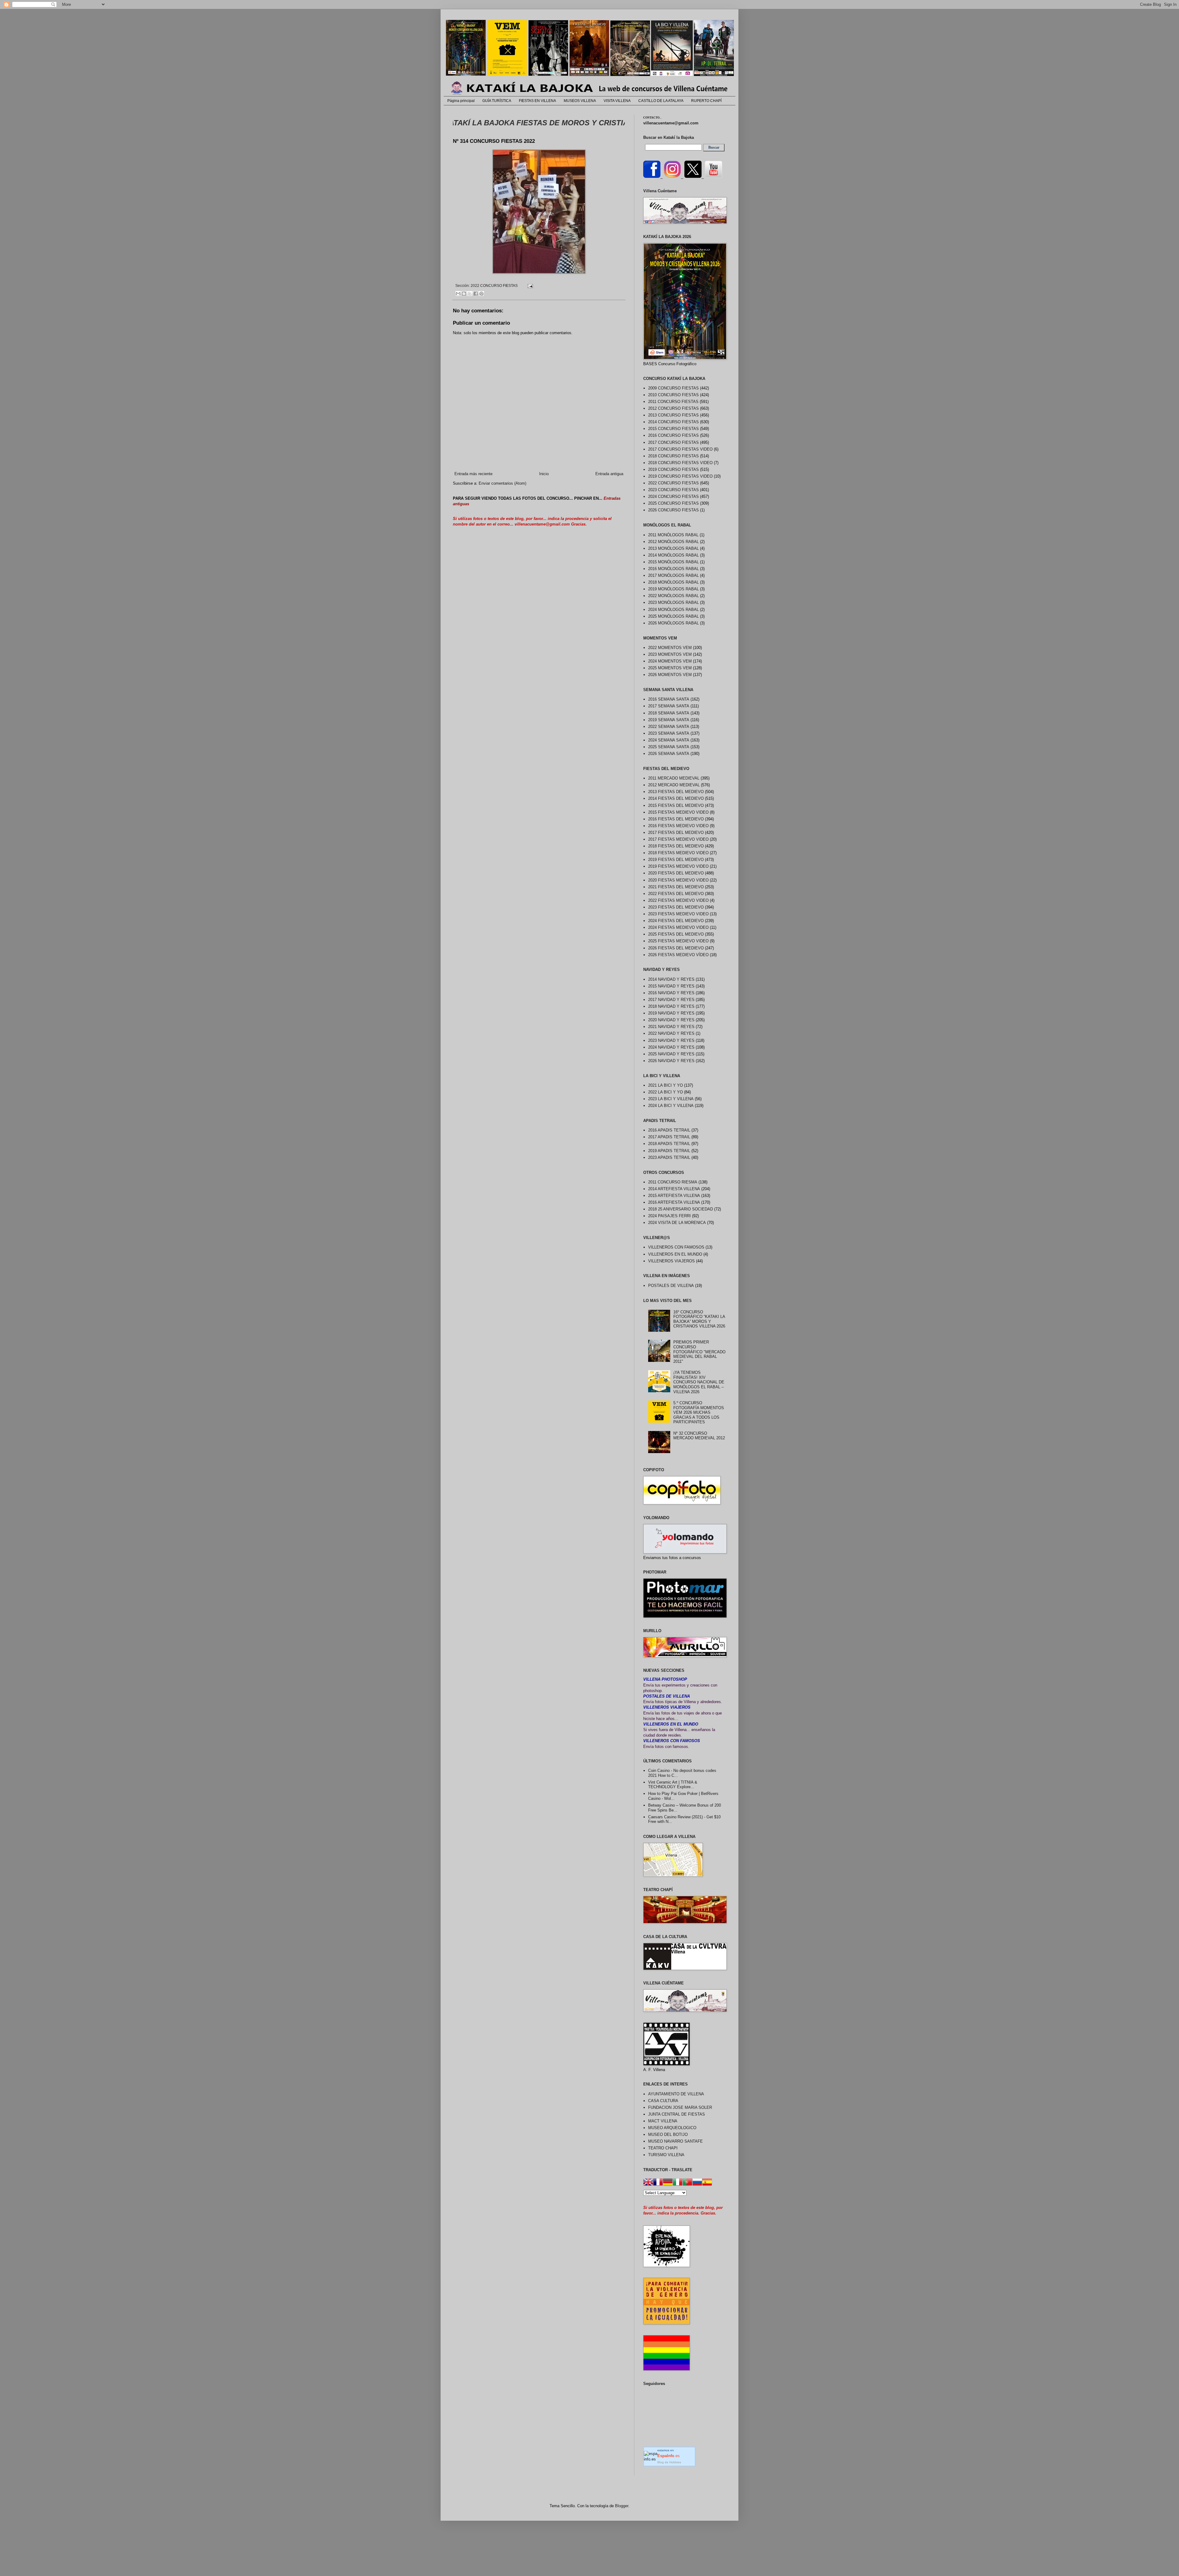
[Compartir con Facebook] (476, 294)
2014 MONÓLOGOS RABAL (673, 555)
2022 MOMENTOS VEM (670, 648)
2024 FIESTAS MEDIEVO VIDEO (678, 927)
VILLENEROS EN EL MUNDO (675, 1254)
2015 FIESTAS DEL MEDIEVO (676, 805)
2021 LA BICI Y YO (665, 1085)
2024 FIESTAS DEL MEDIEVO (676, 921)
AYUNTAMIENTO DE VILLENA (676, 2094)
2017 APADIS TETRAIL (669, 1137)
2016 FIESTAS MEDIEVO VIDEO (678, 826)
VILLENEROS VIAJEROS (671, 1261)
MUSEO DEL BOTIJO (668, 2134)
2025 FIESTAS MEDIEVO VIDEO (678, 941)
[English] (648, 2183)
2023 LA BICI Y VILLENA (671, 1099)
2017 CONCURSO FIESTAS (673, 442)
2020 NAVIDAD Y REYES (671, 1020)
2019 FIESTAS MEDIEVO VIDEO (678, 866)
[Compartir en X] (470, 294)
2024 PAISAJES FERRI (669, 1216)
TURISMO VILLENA (666, 2155)
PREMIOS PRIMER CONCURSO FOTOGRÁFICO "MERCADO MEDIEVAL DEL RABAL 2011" (699, 1352)
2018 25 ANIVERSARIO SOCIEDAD (681, 1209)
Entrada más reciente (473, 474)
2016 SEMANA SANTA (669, 699)
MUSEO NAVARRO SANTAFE (675, 2141)
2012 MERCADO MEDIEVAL (674, 785)
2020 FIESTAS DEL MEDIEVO (676, 873)
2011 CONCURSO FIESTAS (673, 402)
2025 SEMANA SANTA (669, 747)
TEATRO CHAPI (663, 2148)
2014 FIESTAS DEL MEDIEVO (676, 798)
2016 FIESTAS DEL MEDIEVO (676, 819)
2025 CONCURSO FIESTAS (673, 503)
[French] (658, 2183)
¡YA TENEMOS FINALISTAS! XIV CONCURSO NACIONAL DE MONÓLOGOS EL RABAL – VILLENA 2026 (699, 1382)
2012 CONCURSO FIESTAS (673, 408)
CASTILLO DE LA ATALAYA (661, 101)
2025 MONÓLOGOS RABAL (673, 616)
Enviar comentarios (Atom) (502, 483)
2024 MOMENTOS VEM (670, 661)
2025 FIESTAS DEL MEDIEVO (676, 934)
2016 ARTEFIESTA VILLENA (674, 1202)
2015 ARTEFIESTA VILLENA (674, 1196)
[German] (668, 2183)
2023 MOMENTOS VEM (670, 654)
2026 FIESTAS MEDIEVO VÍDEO (678, 955)
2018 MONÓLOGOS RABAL (673, 582)
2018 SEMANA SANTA (669, 713)
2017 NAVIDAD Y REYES (671, 1000)
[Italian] (678, 2183)
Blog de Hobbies (669, 2462)
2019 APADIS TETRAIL (669, 1151)
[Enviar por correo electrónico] (458, 294)
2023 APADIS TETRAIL (669, 1157)
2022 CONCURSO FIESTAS (494, 285)
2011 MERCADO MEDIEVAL (674, 778)
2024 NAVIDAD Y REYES (671, 1047)
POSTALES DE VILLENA (671, 1286)
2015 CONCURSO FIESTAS (673, 429)
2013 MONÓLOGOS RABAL (673, 548)
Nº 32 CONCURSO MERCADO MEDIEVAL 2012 (699, 1436)
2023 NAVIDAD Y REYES (671, 1040)
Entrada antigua (609, 474)
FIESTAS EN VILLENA (537, 101)
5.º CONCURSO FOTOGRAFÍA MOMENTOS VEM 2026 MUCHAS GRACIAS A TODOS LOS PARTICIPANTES (699, 1412)
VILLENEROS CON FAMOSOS (676, 1247)
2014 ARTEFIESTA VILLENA (674, 1189)
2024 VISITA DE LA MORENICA (677, 1223)
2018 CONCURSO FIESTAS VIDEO (680, 463)
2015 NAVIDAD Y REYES (671, 986)
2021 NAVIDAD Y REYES (671, 1027)
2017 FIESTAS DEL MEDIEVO (676, 833)
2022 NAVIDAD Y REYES (671, 1033)
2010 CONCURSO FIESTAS (673, 395)
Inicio (544, 474)
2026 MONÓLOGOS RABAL (673, 623)
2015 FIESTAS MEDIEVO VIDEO (678, 812)
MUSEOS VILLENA (580, 101)
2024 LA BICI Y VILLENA (671, 1106)
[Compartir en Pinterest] (481, 294)
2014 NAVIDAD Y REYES (671, 979)
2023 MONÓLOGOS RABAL (673, 602)
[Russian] (697, 2183)
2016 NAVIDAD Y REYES (671, 993)
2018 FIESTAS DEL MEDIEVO (676, 846)
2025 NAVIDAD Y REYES (671, 1054)
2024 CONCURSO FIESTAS (673, 496)
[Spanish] (707, 2183)
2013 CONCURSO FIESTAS (673, 415)
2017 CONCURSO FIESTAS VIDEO (680, 449)
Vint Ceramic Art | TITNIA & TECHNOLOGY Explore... (673, 1785)
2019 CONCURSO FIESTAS (673, 469)
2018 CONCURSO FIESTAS (673, 456)
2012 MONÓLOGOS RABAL (673, 542)
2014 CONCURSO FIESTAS (673, 422)
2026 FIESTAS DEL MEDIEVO (676, 948)
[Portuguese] (687, 2183)
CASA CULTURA (663, 2101)
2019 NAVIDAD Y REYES (671, 1013)
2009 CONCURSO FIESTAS (673, 388)
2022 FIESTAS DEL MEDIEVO (676, 894)
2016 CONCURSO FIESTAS (673, 435)
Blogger (622, 2506)
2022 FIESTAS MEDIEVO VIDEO (678, 900)
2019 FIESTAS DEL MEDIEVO (676, 860)
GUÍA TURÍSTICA (497, 101)
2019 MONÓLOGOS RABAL (673, 589)
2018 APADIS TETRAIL (669, 1144)
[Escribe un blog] (464, 294)
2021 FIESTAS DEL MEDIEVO (676, 887)
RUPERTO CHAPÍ (706, 101)
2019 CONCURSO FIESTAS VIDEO (680, 476)
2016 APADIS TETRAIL (669, 1130)
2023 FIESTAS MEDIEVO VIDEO (678, 914)
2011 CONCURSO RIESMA (673, 1182)
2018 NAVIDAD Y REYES (671, 1006)
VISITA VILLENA (617, 101)
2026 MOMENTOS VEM (670, 675)
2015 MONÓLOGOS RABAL (673, 562)
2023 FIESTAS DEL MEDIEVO (676, 907)
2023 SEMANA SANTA (669, 733)
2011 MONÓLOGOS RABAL (673, 535)
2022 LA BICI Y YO (665, 1092)
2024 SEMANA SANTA (669, 740)
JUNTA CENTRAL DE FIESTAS (677, 2114)
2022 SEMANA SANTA (669, 727)
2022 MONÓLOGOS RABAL (673, 596)
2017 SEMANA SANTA (669, 706)
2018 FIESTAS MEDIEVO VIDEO (678, 853)
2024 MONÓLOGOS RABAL (673, 610)
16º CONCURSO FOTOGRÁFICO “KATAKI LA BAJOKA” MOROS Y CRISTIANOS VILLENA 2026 (699, 1319)
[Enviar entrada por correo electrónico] (529, 285)
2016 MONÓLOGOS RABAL (673, 569)
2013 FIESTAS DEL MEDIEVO (676, 792)
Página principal (461, 101)
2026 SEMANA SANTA (669, 754)
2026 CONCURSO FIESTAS (673, 510)
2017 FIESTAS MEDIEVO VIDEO (678, 839)
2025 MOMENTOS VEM (670, 668)
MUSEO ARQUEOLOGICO (672, 2128)
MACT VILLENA (663, 2121)
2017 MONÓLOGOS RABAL (673, 575)
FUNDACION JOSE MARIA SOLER (680, 2107)
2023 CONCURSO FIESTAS (673, 490)
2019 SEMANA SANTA (669, 720)
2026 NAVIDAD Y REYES (671, 1061)
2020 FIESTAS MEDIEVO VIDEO (678, 880)
